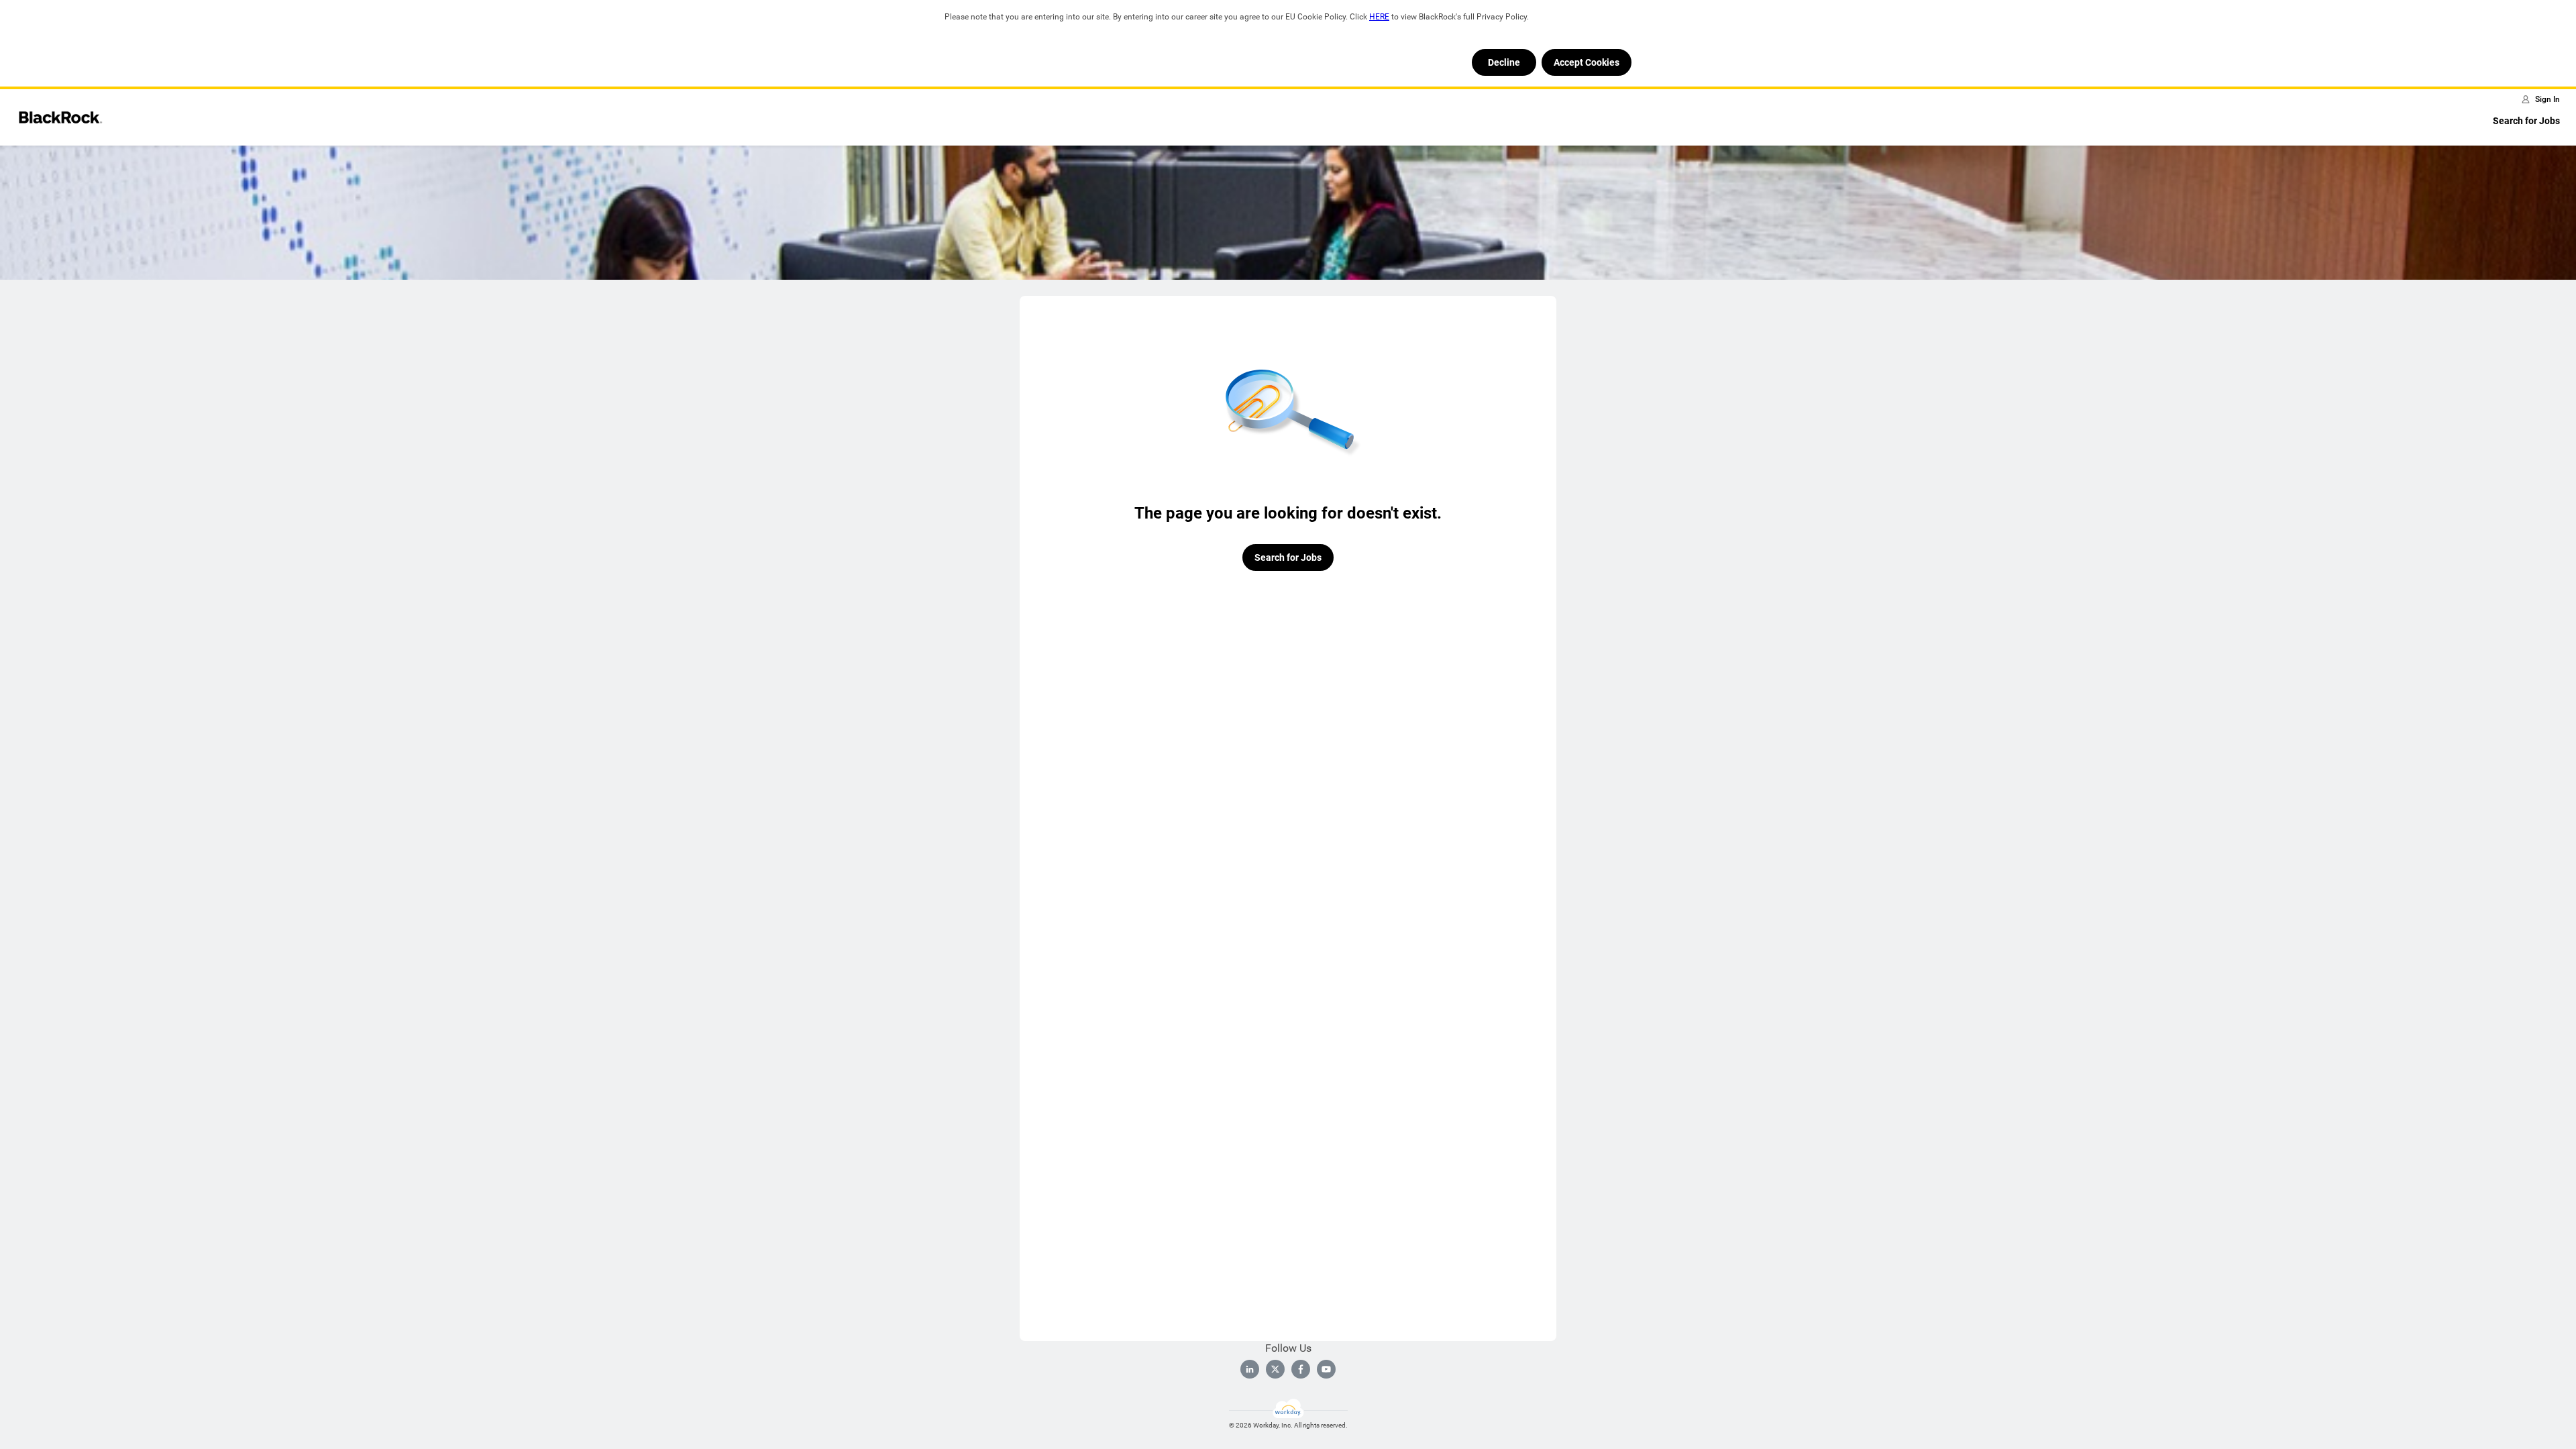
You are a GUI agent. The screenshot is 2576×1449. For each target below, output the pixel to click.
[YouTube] (1326, 1369)
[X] (1275, 1369)
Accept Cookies (1587, 62)
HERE (1379, 17)
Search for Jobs (2526, 121)
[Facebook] (1301, 1369)
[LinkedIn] (1250, 1369)
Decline (1504, 62)
